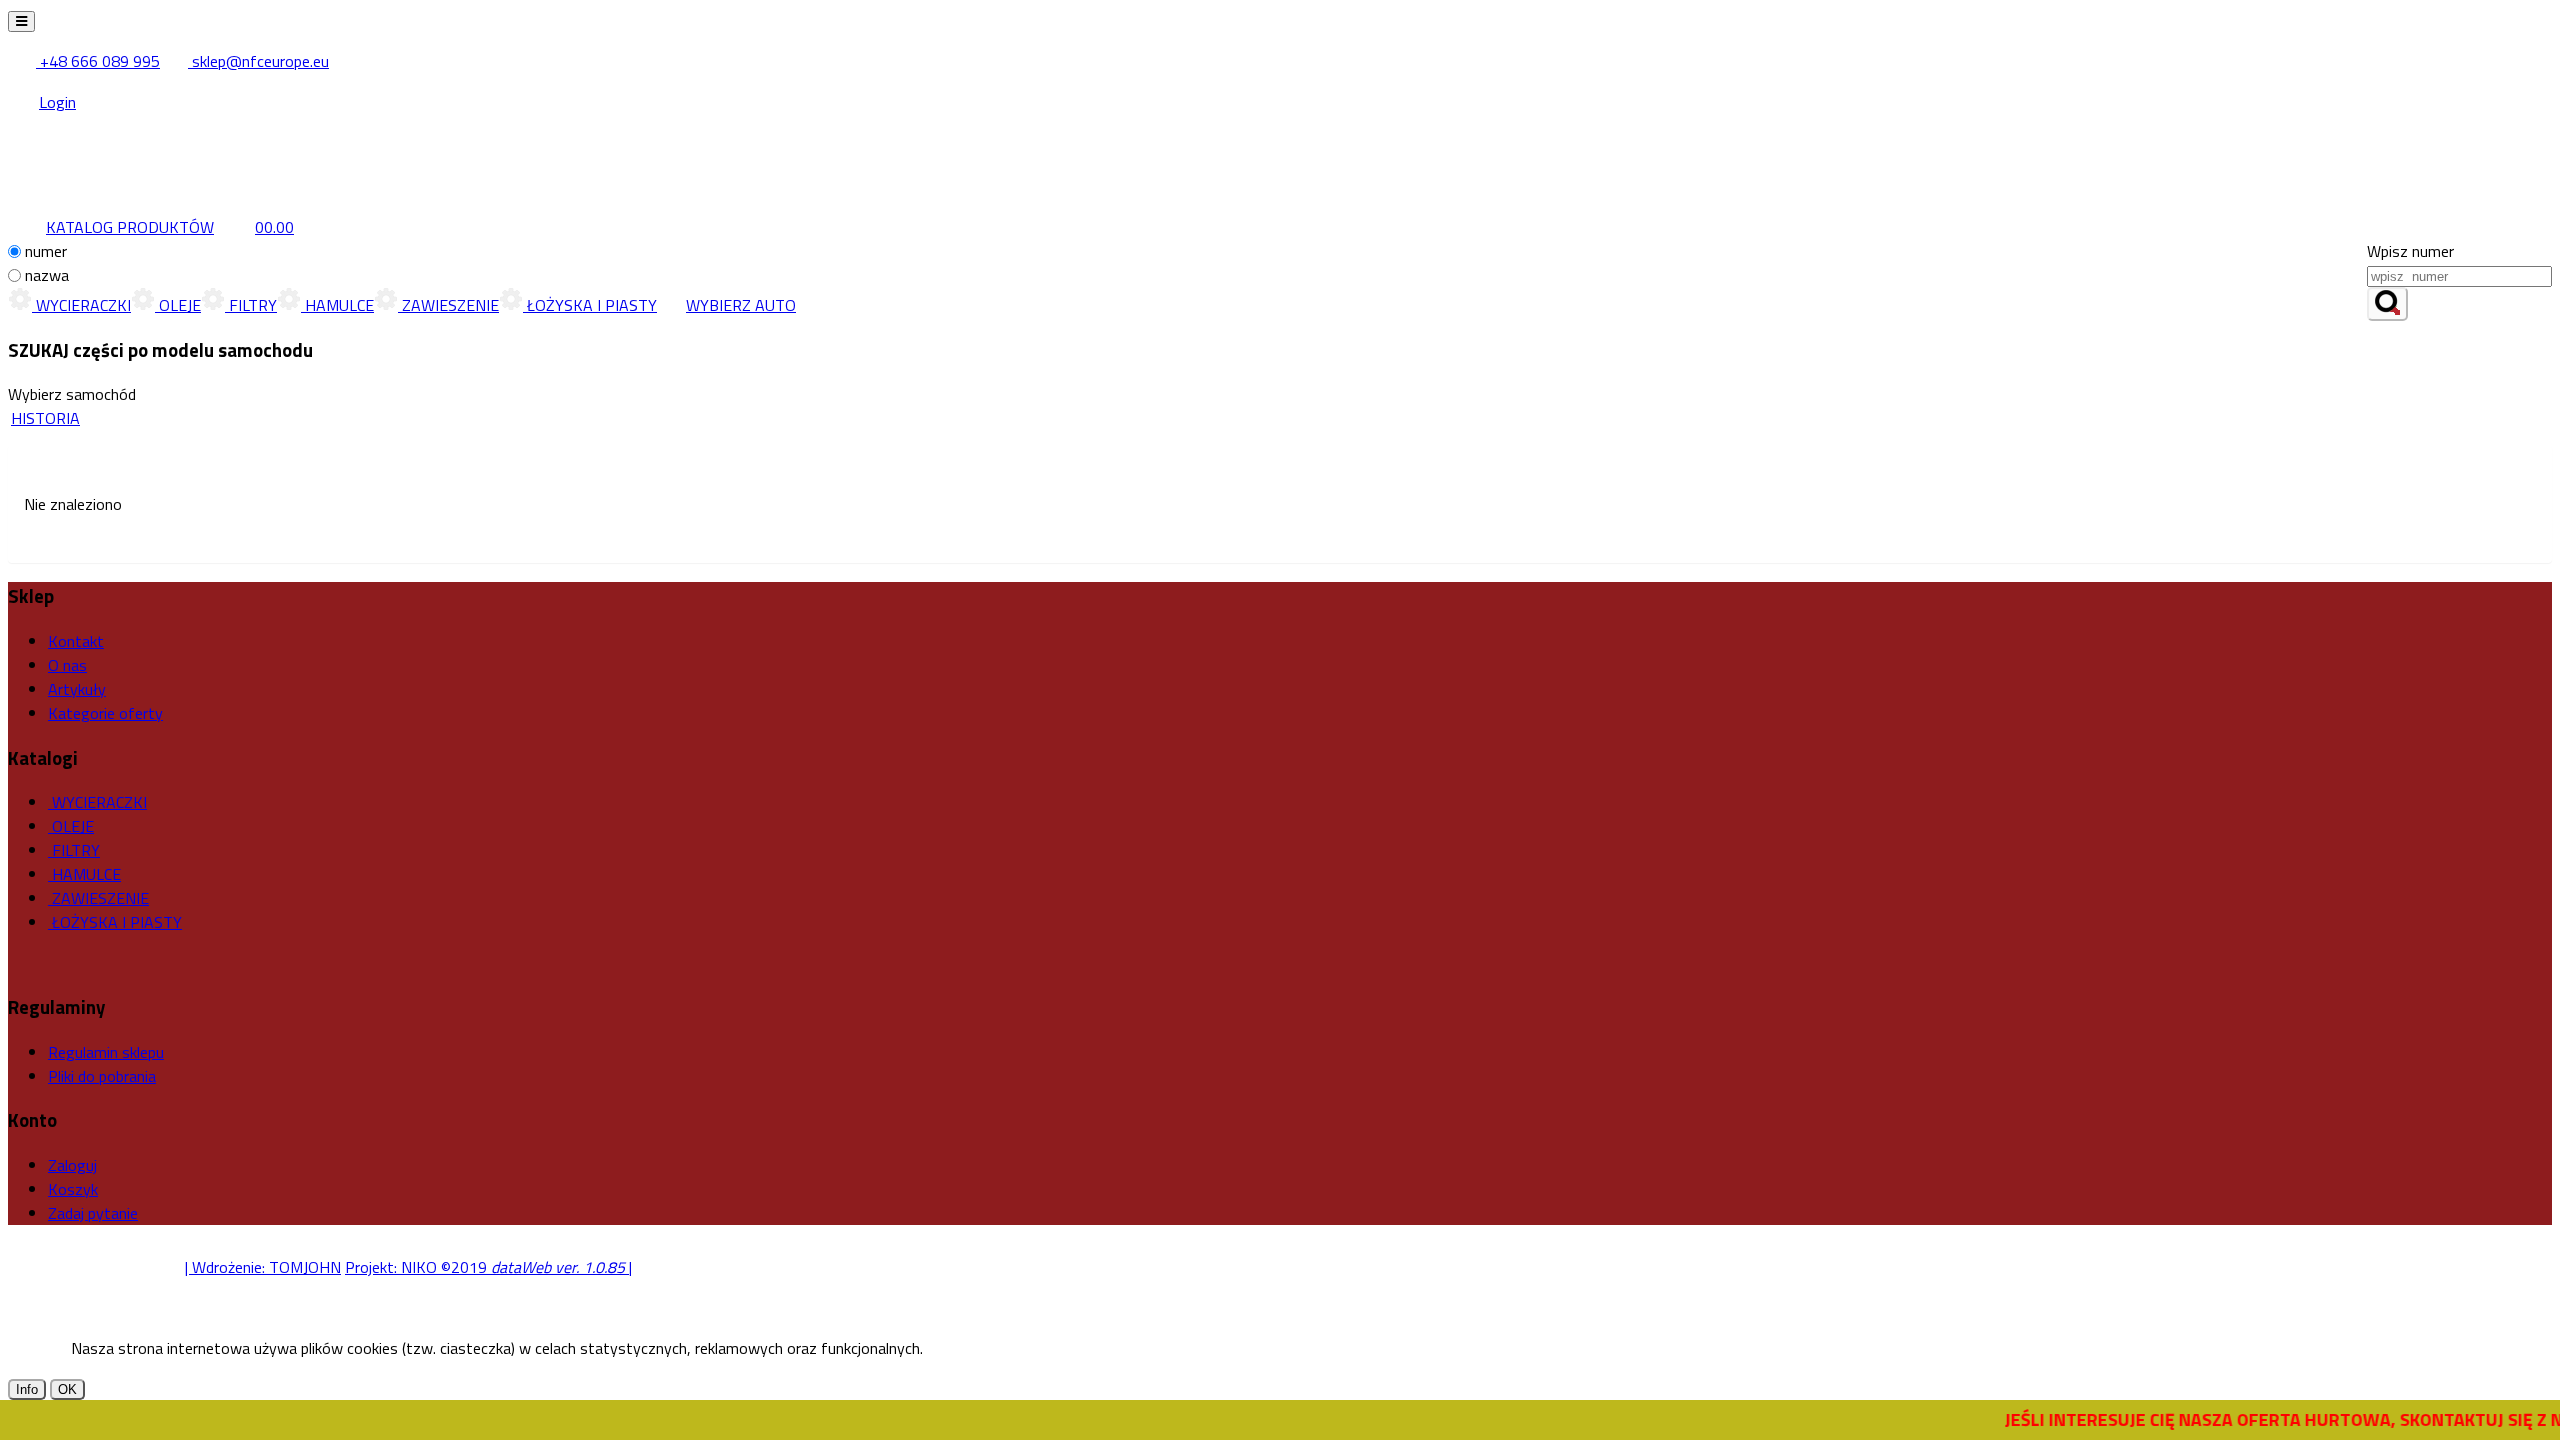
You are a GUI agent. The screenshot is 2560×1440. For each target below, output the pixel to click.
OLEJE (178, 305)
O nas (67, 665)
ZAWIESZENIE (448, 305)
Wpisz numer (2410, 251)
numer (46, 251)
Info (27, 1389)
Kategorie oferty (105, 713)
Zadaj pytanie (93, 1213)
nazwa (47, 275)
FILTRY (251, 305)
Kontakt (76, 641)
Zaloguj (72, 1165)
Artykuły (77, 689)
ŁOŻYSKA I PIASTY (590, 305)
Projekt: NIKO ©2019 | (488, 1267)
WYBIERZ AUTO (741, 305)
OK (67, 1389)
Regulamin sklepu (106, 1052)
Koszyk (73, 1189)
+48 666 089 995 (98, 61)
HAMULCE (337, 305)
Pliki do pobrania (102, 1076)
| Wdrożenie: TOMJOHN (263, 1267)
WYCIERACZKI (81, 305)
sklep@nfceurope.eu (258, 61)
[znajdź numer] (2387, 304)
